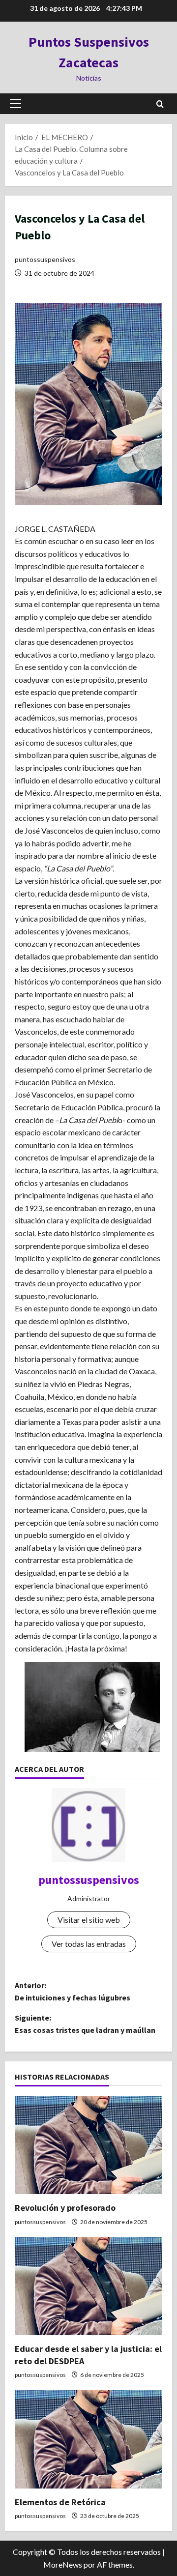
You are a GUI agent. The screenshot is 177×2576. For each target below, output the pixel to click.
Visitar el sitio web (89, 1920)
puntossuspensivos (45, 259)
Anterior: (73, 1992)
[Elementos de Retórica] (88, 2439)
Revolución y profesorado (65, 2208)
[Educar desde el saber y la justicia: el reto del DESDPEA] (88, 2286)
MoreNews (63, 2564)
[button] (15, 104)
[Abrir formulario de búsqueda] (160, 104)
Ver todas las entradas (89, 1944)
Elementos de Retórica (60, 2502)
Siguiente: (85, 2024)
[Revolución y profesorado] (88, 2145)
